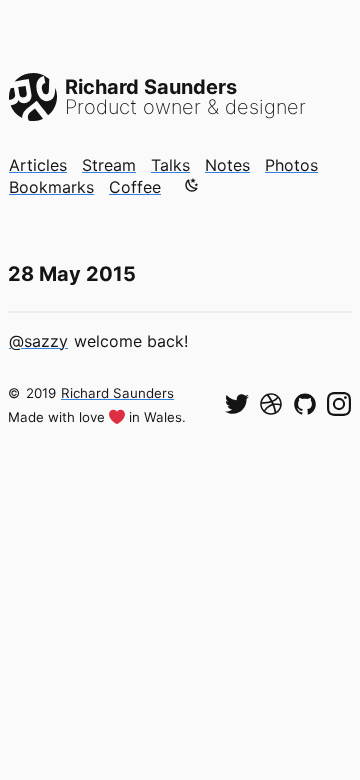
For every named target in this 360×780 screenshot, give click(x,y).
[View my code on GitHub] (305, 404)
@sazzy (38, 341)
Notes (227, 165)
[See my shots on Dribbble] (271, 404)
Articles (38, 165)
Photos (291, 165)
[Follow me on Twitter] (237, 404)
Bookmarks (51, 187)
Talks (170, 165)
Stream (109, 165)
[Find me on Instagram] (339, 404)
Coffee (135, 187)
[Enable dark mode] (192, 185)
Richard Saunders (117, 393)
